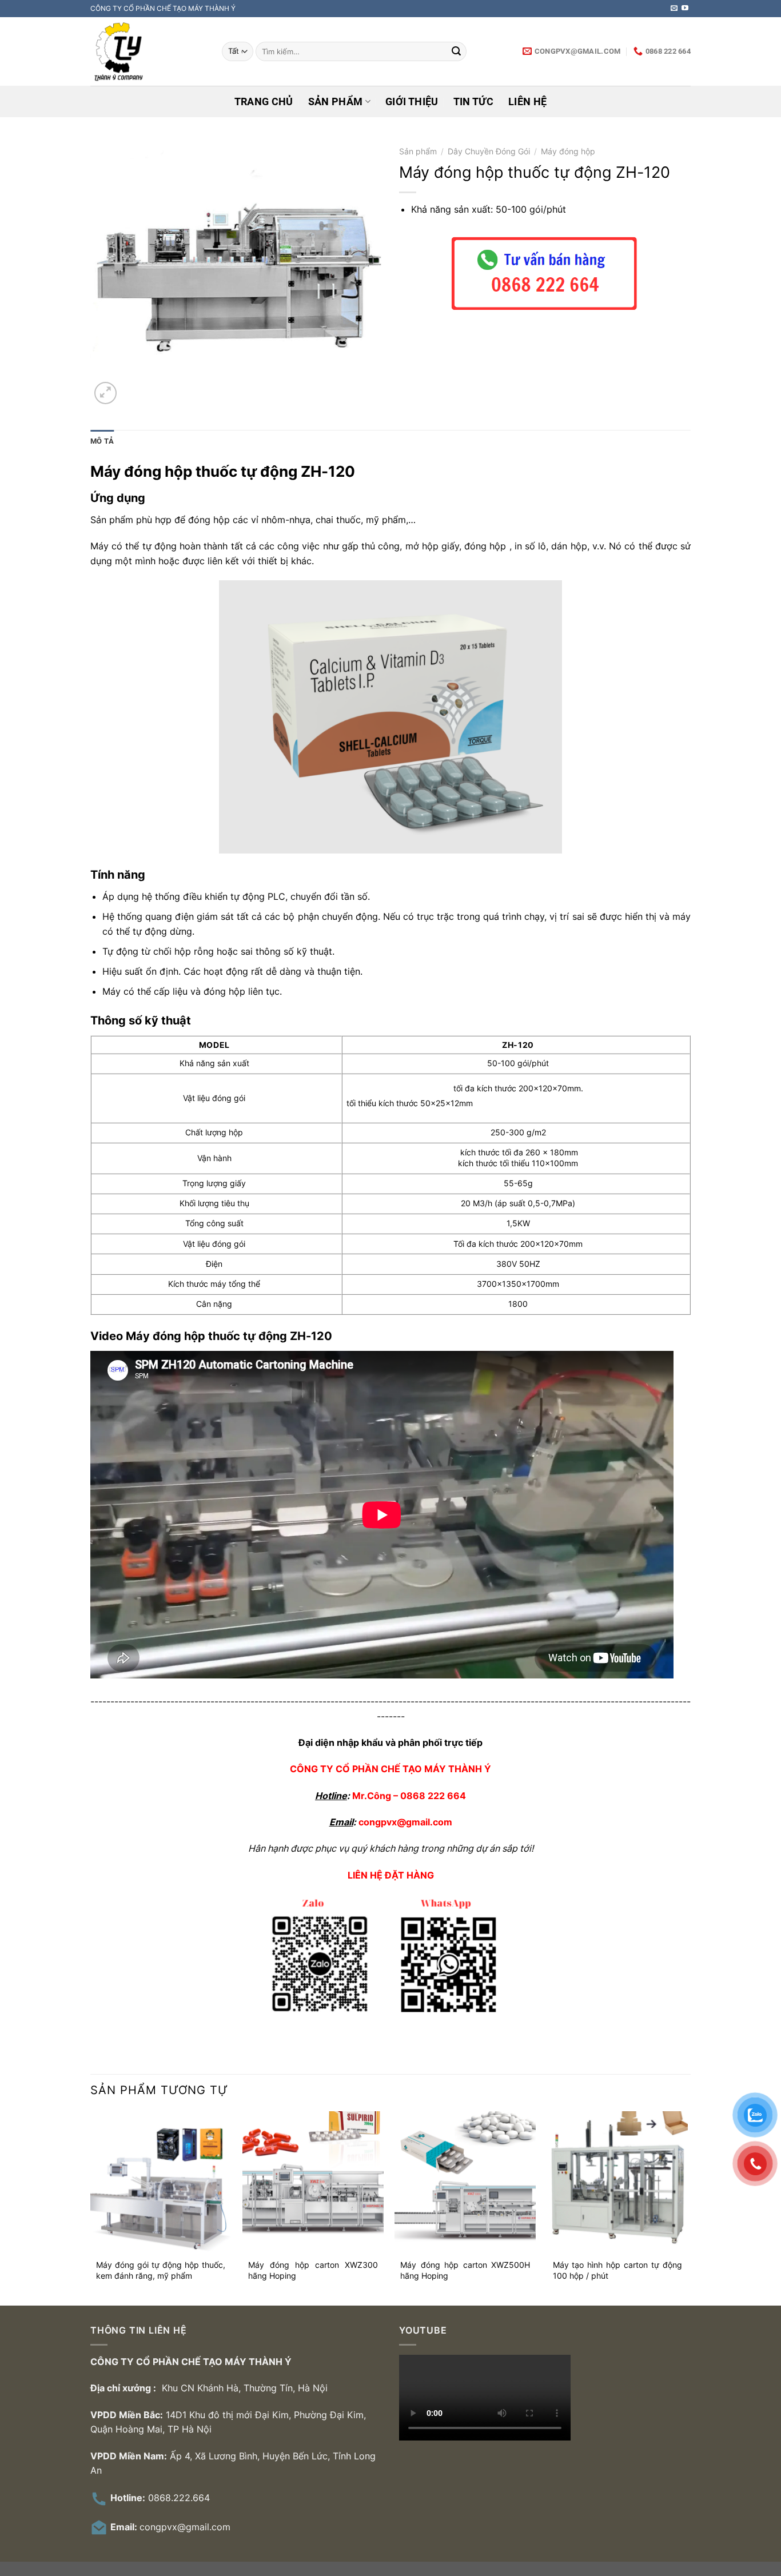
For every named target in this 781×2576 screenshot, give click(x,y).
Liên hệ (527, 102)
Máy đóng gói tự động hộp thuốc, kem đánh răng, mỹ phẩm (161, 2270)
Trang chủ (264, 102)
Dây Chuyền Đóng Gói (489, 151)
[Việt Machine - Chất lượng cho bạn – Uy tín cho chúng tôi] (148, 51)
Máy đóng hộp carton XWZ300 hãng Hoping (313, 2270)
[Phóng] (105, 393)
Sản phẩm (336, 102)
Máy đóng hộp (568, 151)
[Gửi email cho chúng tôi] (674, 9)
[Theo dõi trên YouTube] (685, 9)
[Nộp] (456, 51)
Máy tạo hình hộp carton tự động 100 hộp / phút (618, 2270)
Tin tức (473, 102)
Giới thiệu (412, 102)
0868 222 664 (433, 1796)
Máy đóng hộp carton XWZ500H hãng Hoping (465, 2270)
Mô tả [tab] (102, 441)
